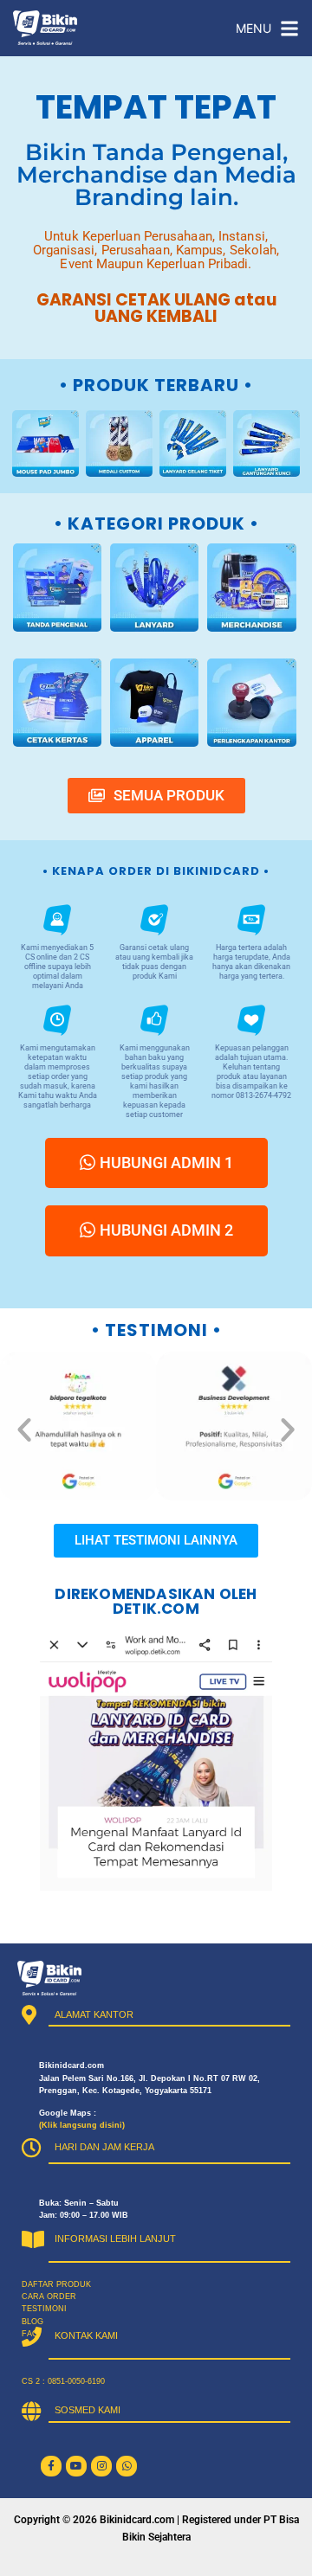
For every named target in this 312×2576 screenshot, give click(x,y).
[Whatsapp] (127, 2466)
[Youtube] (76, 2466)
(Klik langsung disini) (82, 2125)
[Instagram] (101, 2466)
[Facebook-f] (51, 2466)
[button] (24, 1429)
